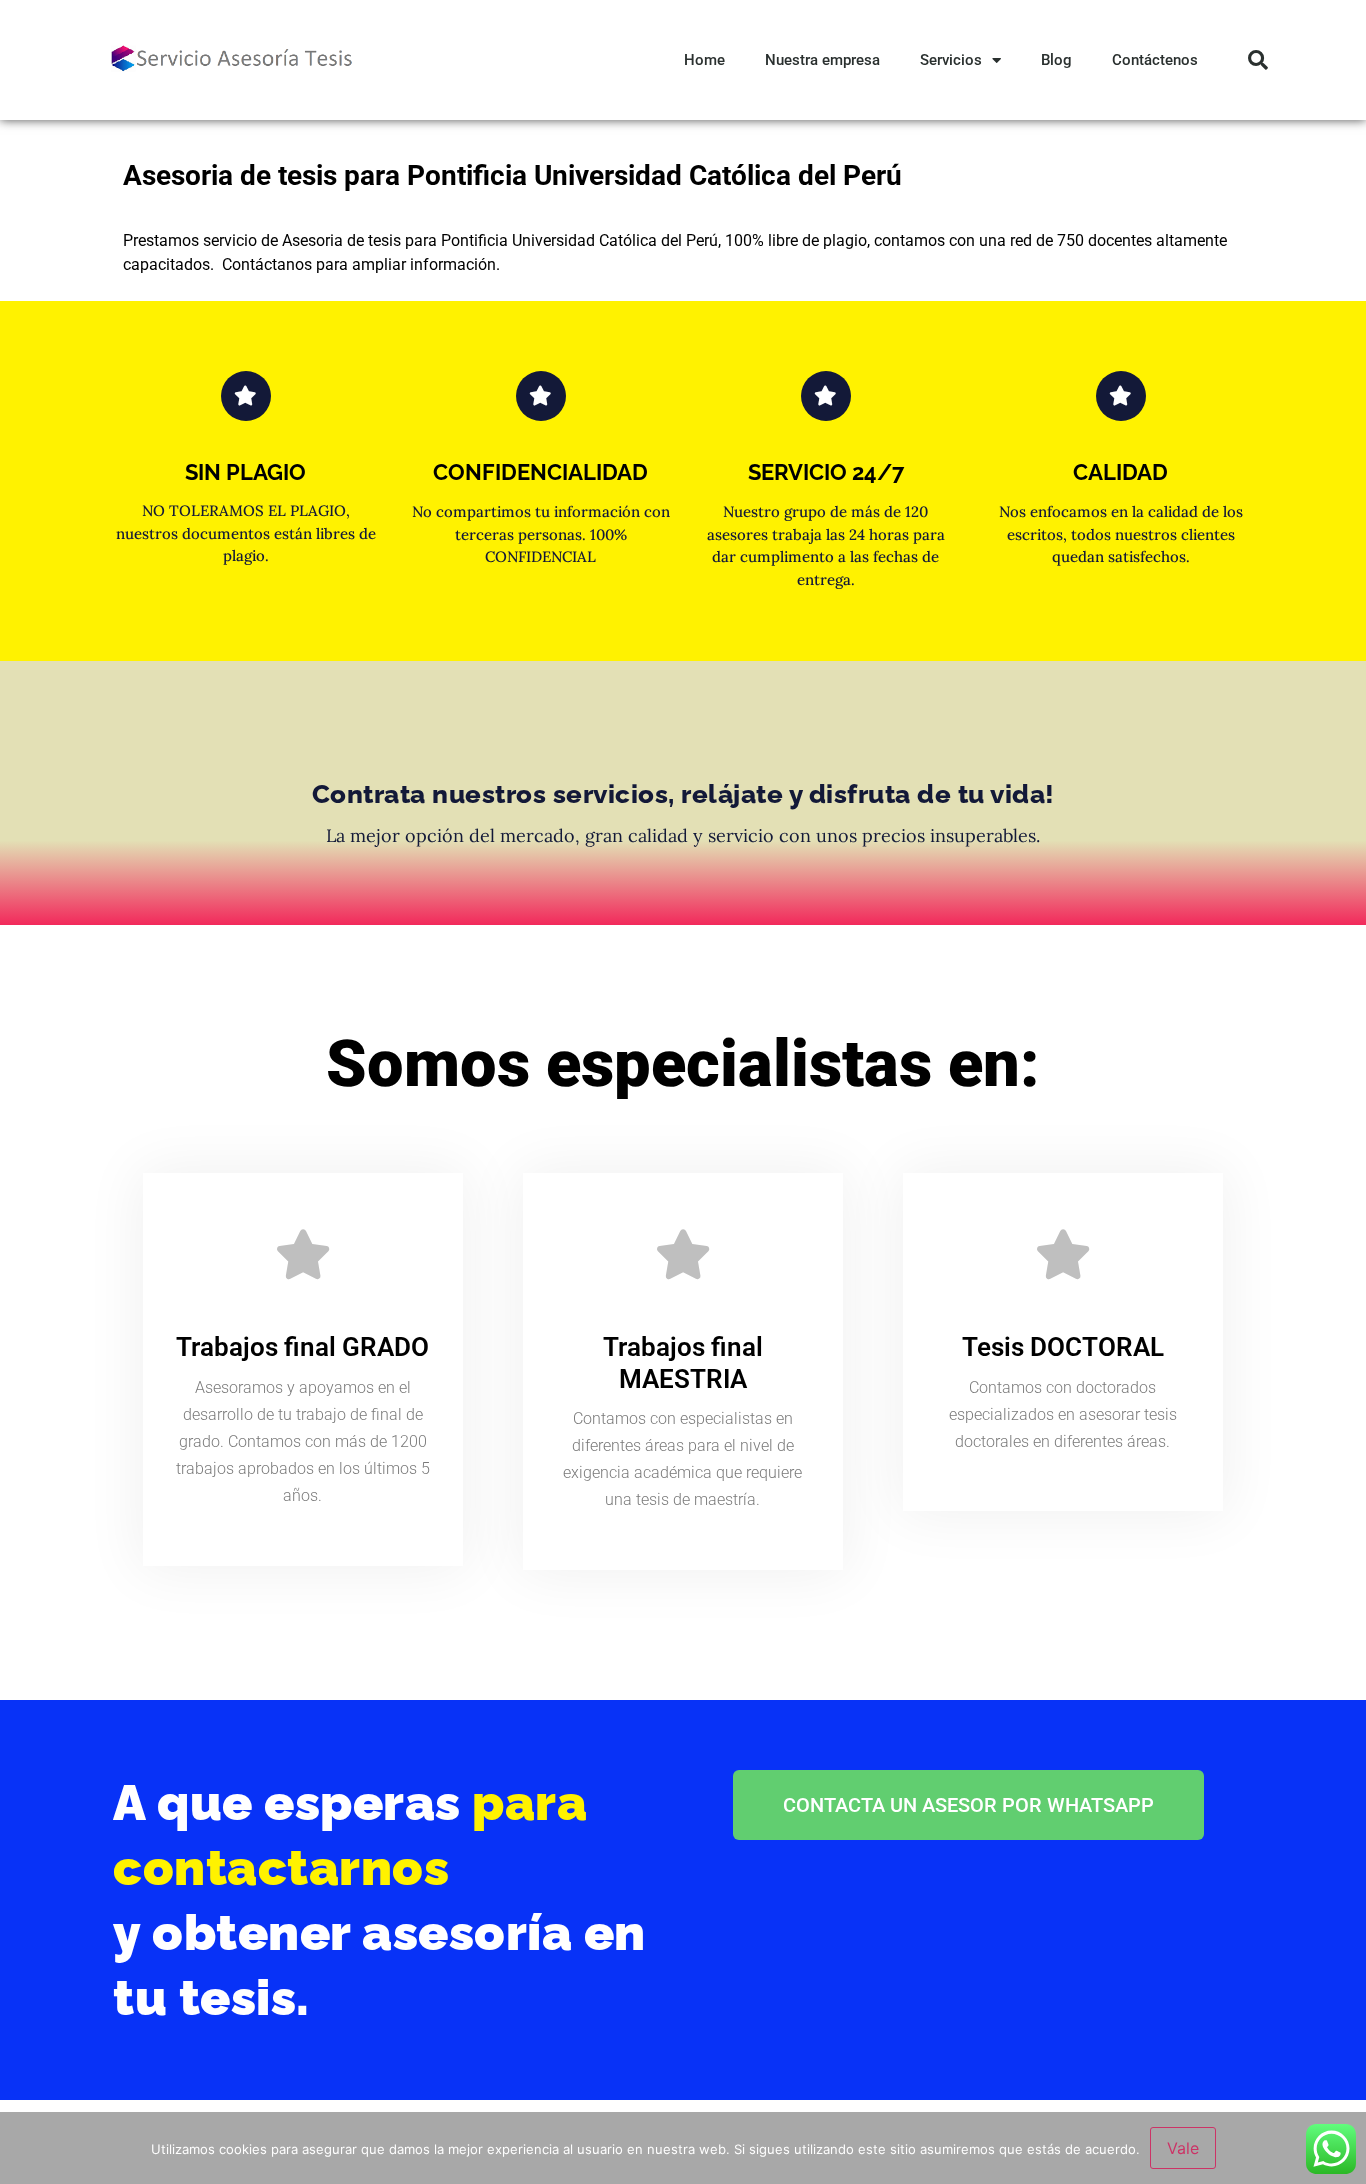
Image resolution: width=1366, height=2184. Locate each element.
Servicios (951, 60)
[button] (1258, 60)
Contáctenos (1155, 60)
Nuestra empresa (822, 60)
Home (704, 60)
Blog (1056, 60)
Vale (1183, 2148)
